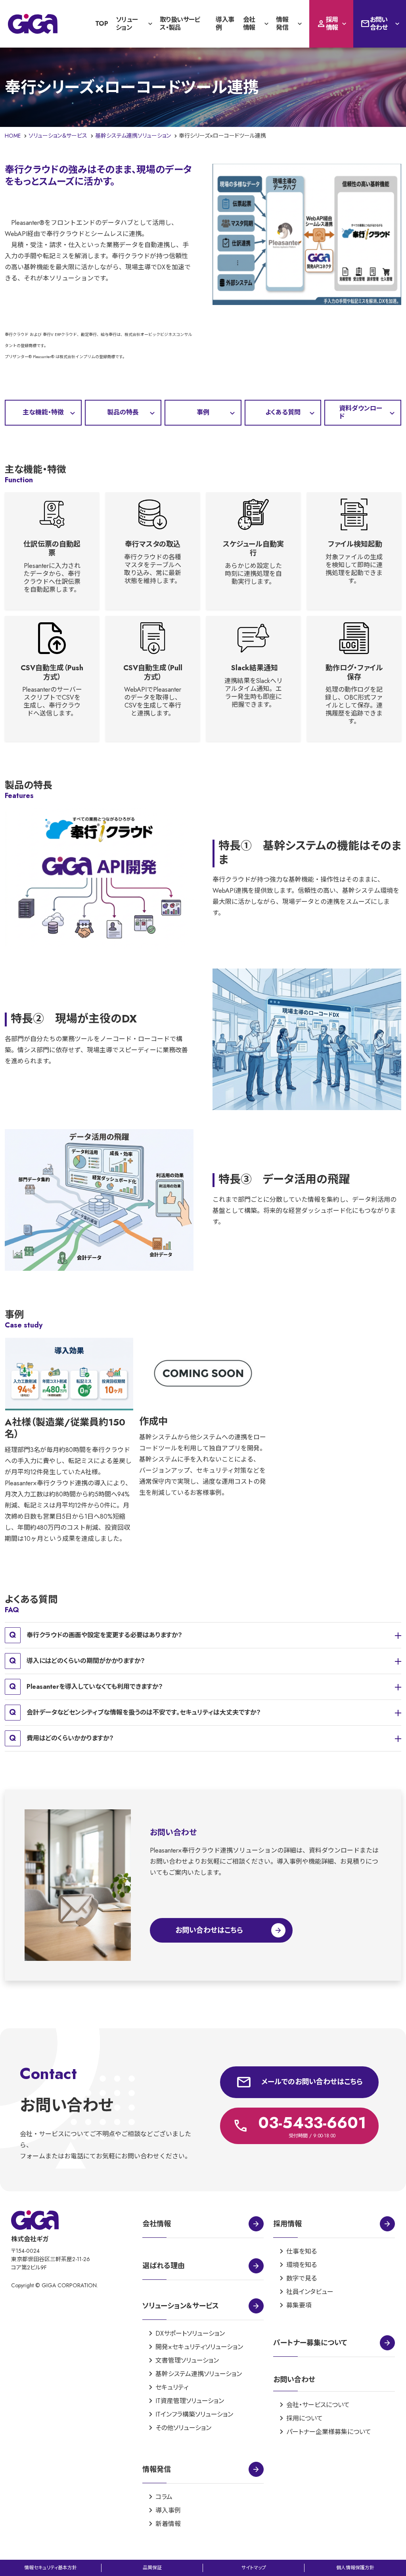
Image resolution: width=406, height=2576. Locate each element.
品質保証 (152, 2568)
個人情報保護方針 (355, 2568)
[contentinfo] (203, 2384)
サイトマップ (254, 2568)
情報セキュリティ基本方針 (51, 2568)
